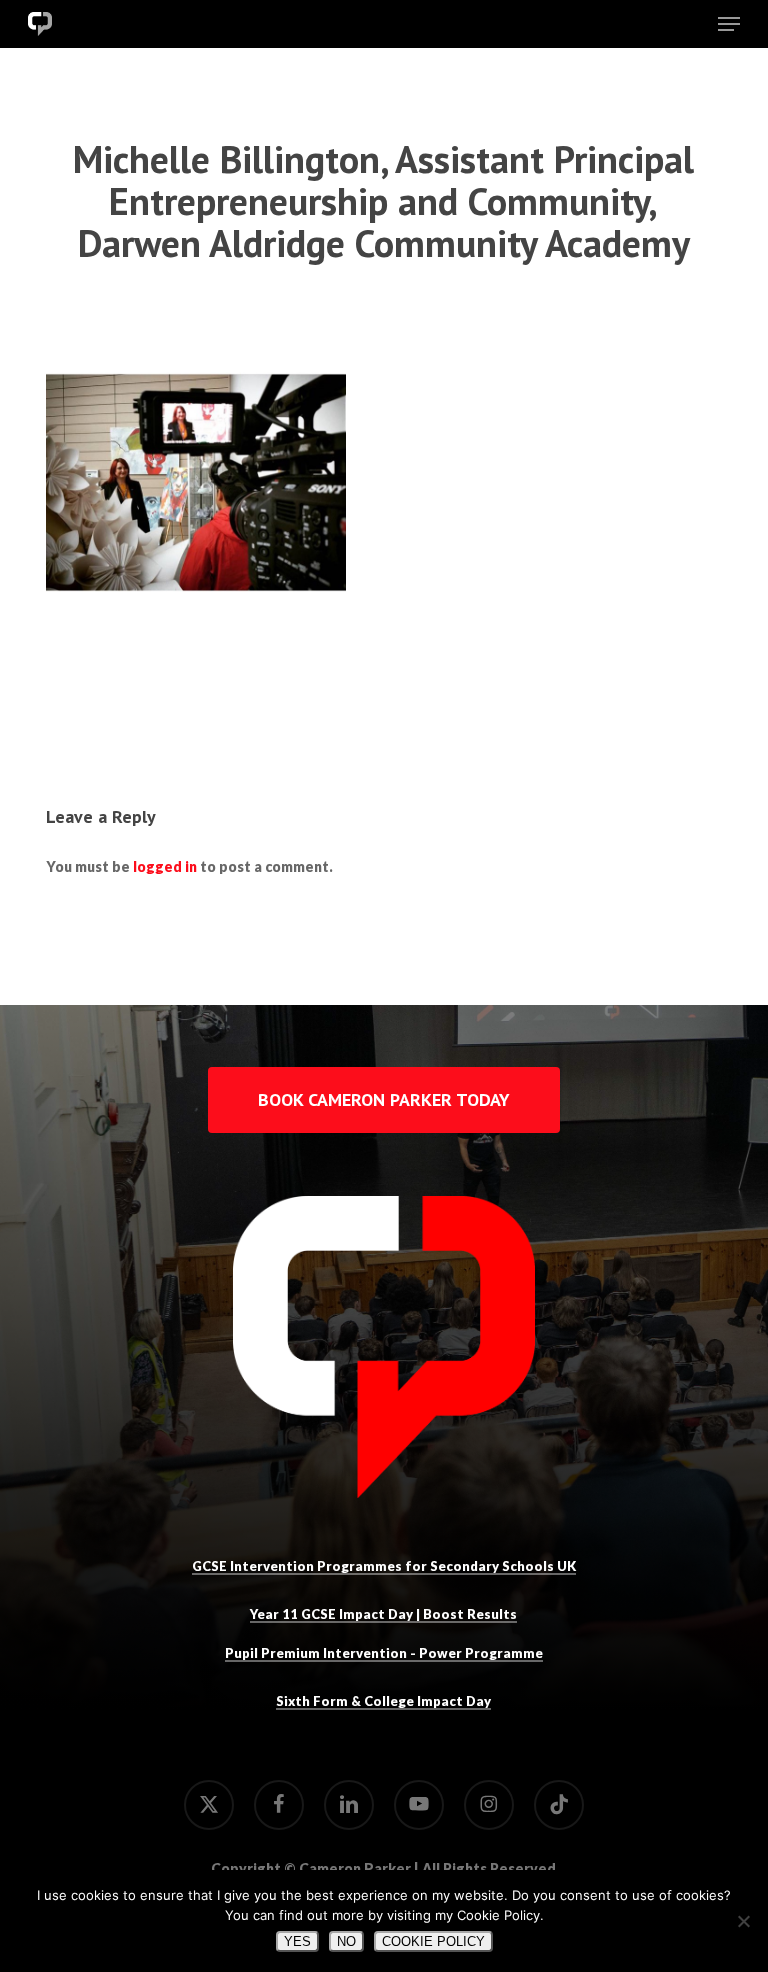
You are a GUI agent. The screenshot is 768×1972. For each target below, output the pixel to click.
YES (297, 1941)
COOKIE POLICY (433, 1941)
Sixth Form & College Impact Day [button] (383, 1701)
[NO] (743, 1921)
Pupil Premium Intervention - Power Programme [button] (384, 1653)
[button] (729, 24)
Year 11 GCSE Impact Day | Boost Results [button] (383, 1614)
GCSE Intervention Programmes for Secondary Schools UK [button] (384, 1566)
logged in (165, 866)
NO (346, 1941)
